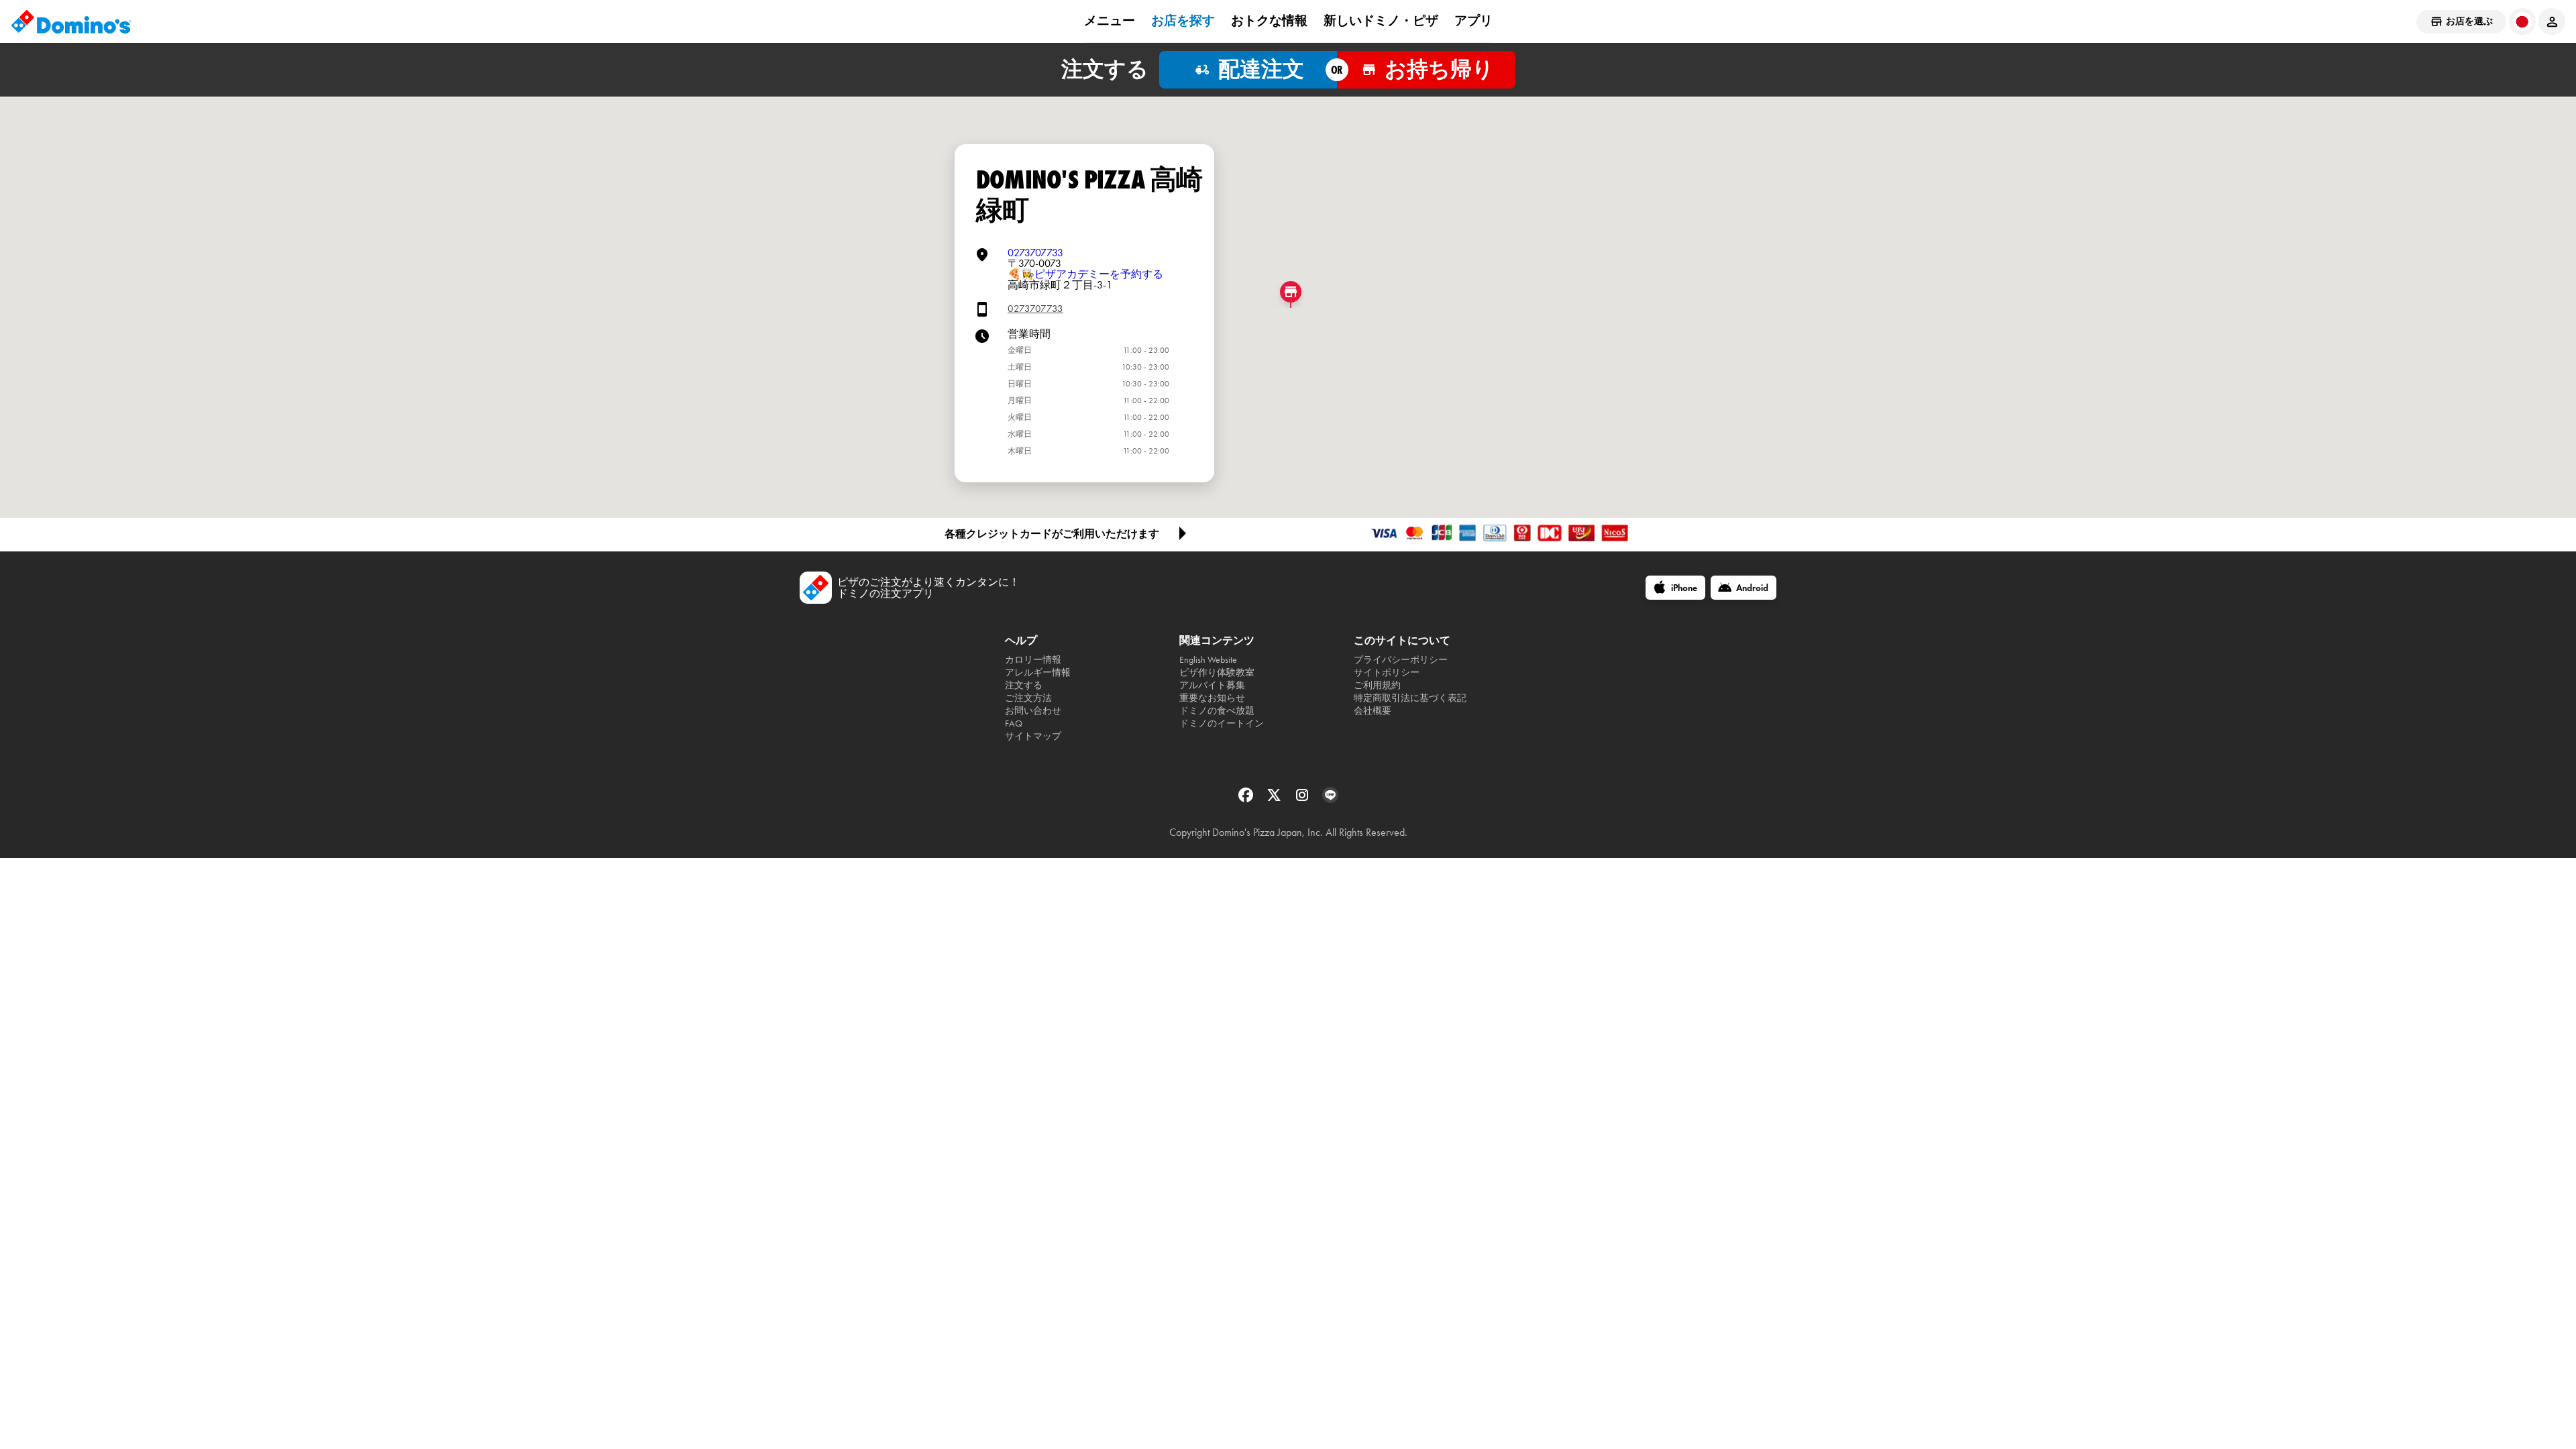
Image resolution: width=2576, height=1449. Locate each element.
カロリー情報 (1033, 660)
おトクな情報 (1269, 21)
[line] (1330, 799)
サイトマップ (1033, 736)
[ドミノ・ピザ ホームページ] (71, 21)
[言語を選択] (2522, 21)
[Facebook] (1247, 799)
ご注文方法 (1028, 698)
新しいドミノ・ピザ (1381, 21)
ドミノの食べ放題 (1217, 711)
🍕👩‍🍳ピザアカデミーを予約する (1085, 274)
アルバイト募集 (1212, 685)
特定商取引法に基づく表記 (1410, 698)
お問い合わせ (1033, 711)
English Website (1208, 660)
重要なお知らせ (1212, 698)
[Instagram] (1303, 799)
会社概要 (1373, 711)
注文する (1024, 685)
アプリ (1473, 21)
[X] (1275, 799)
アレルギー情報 (1038, 673)
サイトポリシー (1387, 673)
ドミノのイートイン (1222, 723)
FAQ (1014, 723)
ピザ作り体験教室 (1217, 673)
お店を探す (1183, 21)
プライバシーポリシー (1401, 660)
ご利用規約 (1377, 685)
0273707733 (1035, 253)
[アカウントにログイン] (2552, 21)
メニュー (1110, 21)
